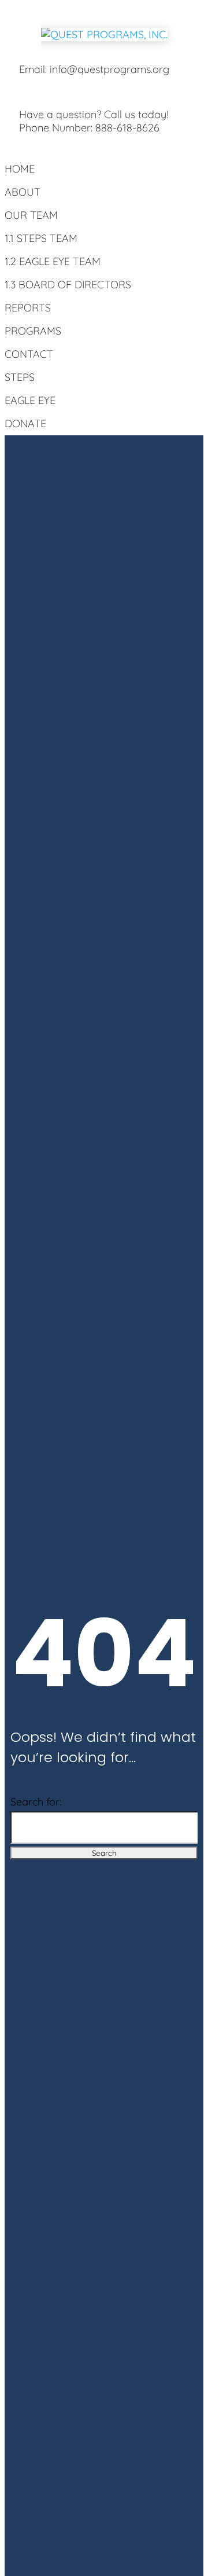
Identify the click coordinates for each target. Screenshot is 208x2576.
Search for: (36, 1802)
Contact (29, 354)
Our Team (31, 215)
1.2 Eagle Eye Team (53, 261)
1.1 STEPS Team (41, 238)
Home (20, 169)
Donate (25, 423)
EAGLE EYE (30, 400)
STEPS (20, 377)
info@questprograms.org (109, 69)
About (23, 192)
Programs (33, 331)
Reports (28, 308)
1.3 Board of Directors (68, 285)
